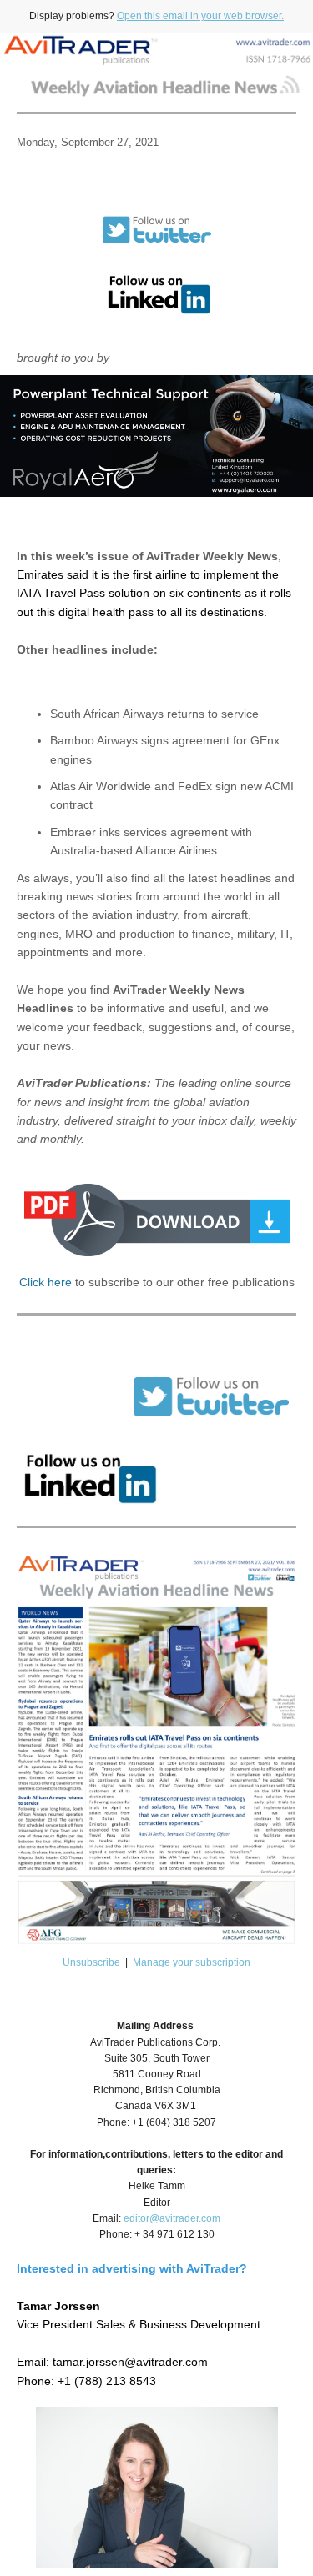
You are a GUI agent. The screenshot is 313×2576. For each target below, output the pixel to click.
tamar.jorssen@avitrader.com (130, 2362)
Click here (45, 1282)
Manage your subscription (192, 1962)
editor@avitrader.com (172, 2218)
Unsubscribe (91, 1962)
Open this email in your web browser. (200, 16)
